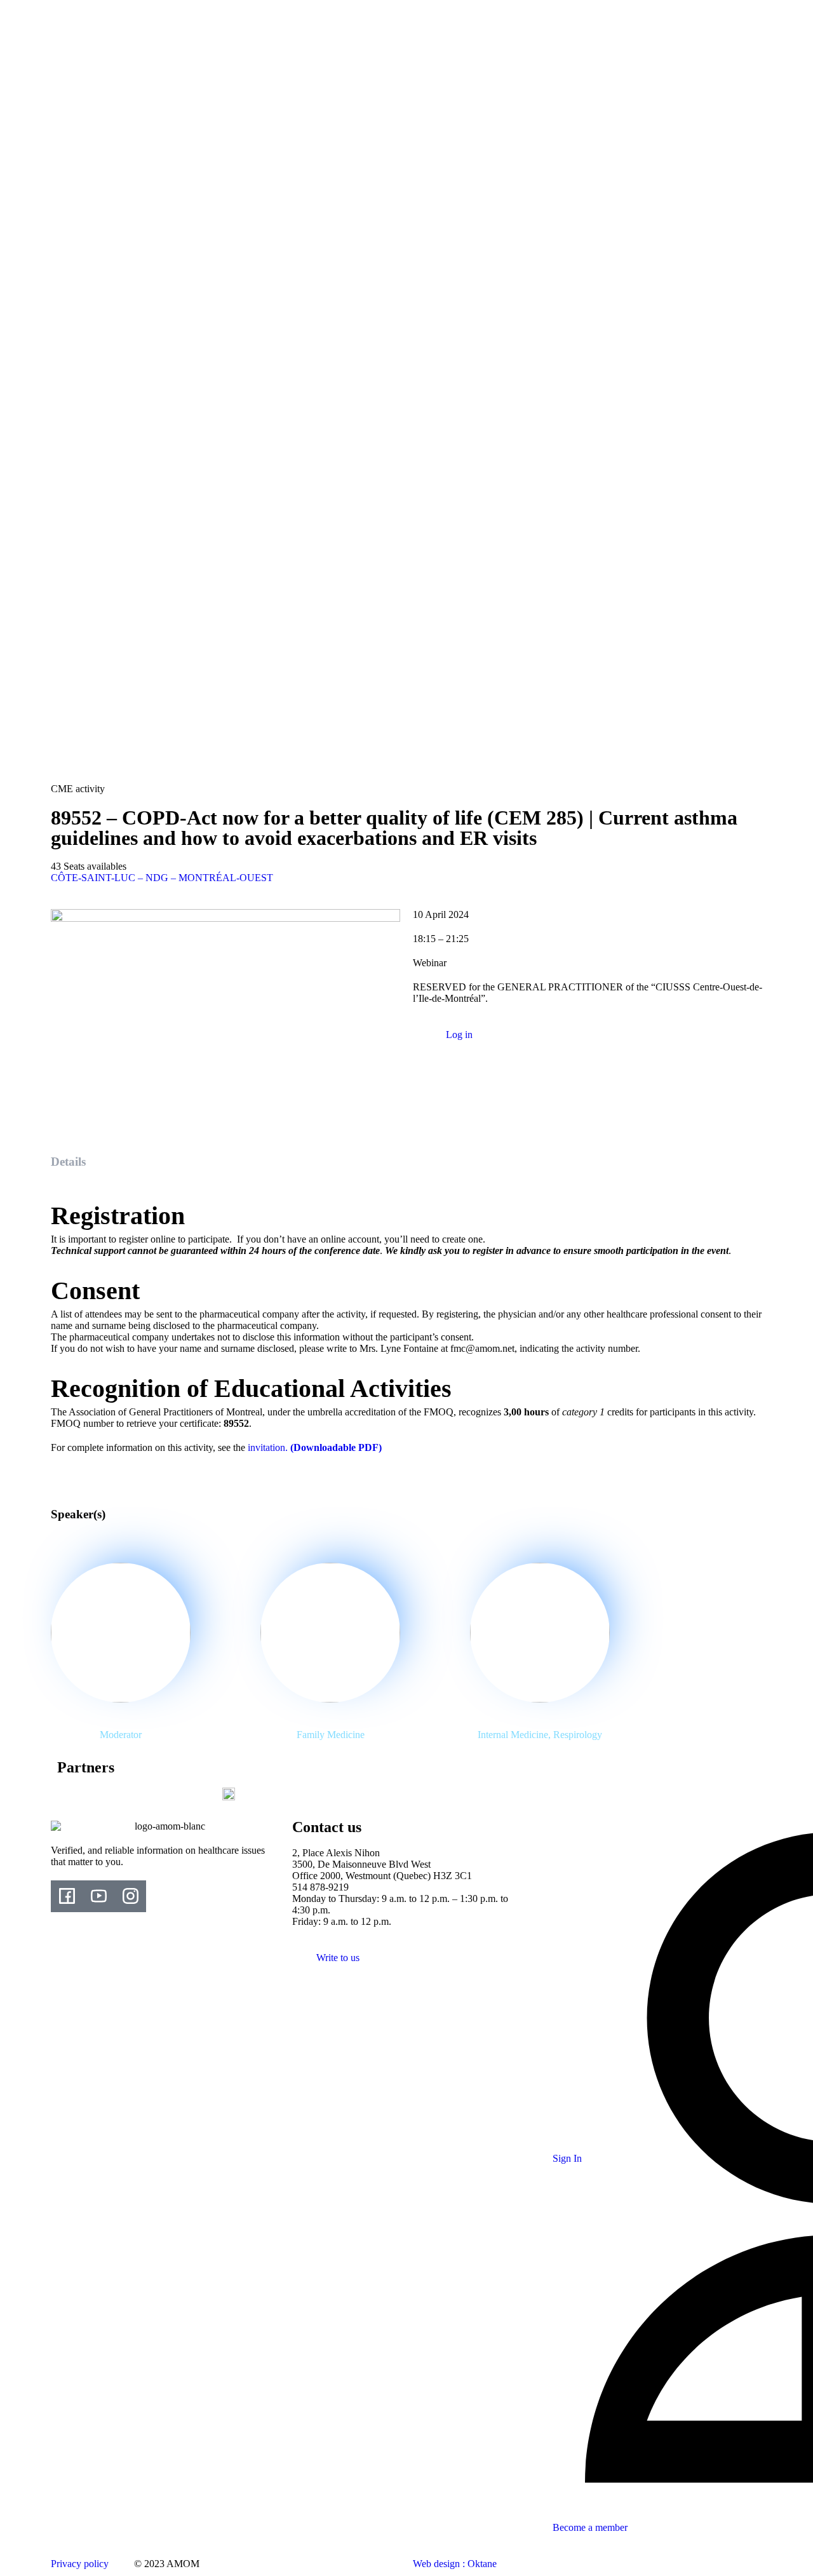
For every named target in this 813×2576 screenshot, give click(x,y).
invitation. (315, 1447)
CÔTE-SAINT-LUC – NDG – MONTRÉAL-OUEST (162, 878)
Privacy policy (80, 2564)
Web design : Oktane (455, 2564)
